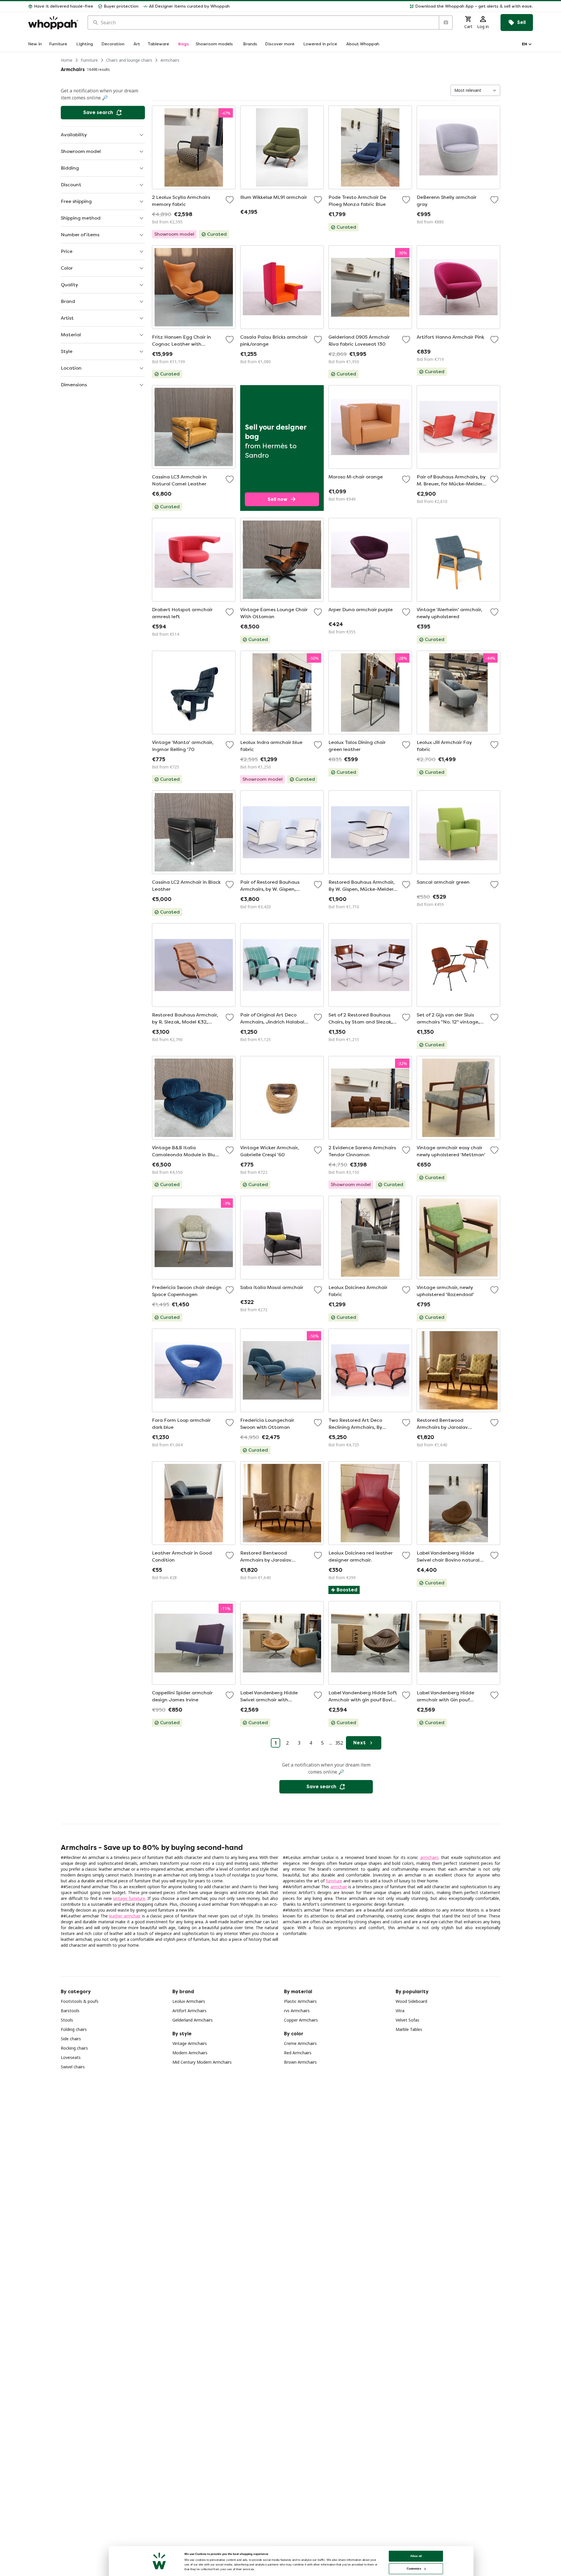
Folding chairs (74, 2029)
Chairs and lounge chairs (129, 60)
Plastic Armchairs (300, 2001)
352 (339, 1743)
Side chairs (71, 2039)
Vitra (400, 2011)
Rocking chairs (74, 2048)
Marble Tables (409, 2029)
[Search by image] (446, 23)
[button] (384, 6)
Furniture (89, 60)
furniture (334, 1881)
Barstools (70, 2011)
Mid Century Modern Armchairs (202, 2062)
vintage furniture (129, 1898)
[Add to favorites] (230, 200)
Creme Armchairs (300, 2043)
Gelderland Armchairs (193, 2020)
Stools (67, 2020)
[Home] (53, 23)
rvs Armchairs (297, 2011)
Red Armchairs (298, 2053)
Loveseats (71, 2057)
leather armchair (125, 1916)
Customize (414, 2569)
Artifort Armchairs (189, 2011)
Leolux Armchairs (189, 2001)
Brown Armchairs (300, 2062)
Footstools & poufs (80, 2001)
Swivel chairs (73, 2067)
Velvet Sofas (407, 2020)
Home (67, 60)
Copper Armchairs (301, 2020)
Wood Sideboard (411, 2001)
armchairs (430, 1857)
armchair (339, 1887)
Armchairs (170, 60)
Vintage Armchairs (190, 2043)
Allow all (416, 2556)
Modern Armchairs (190, 2053)
